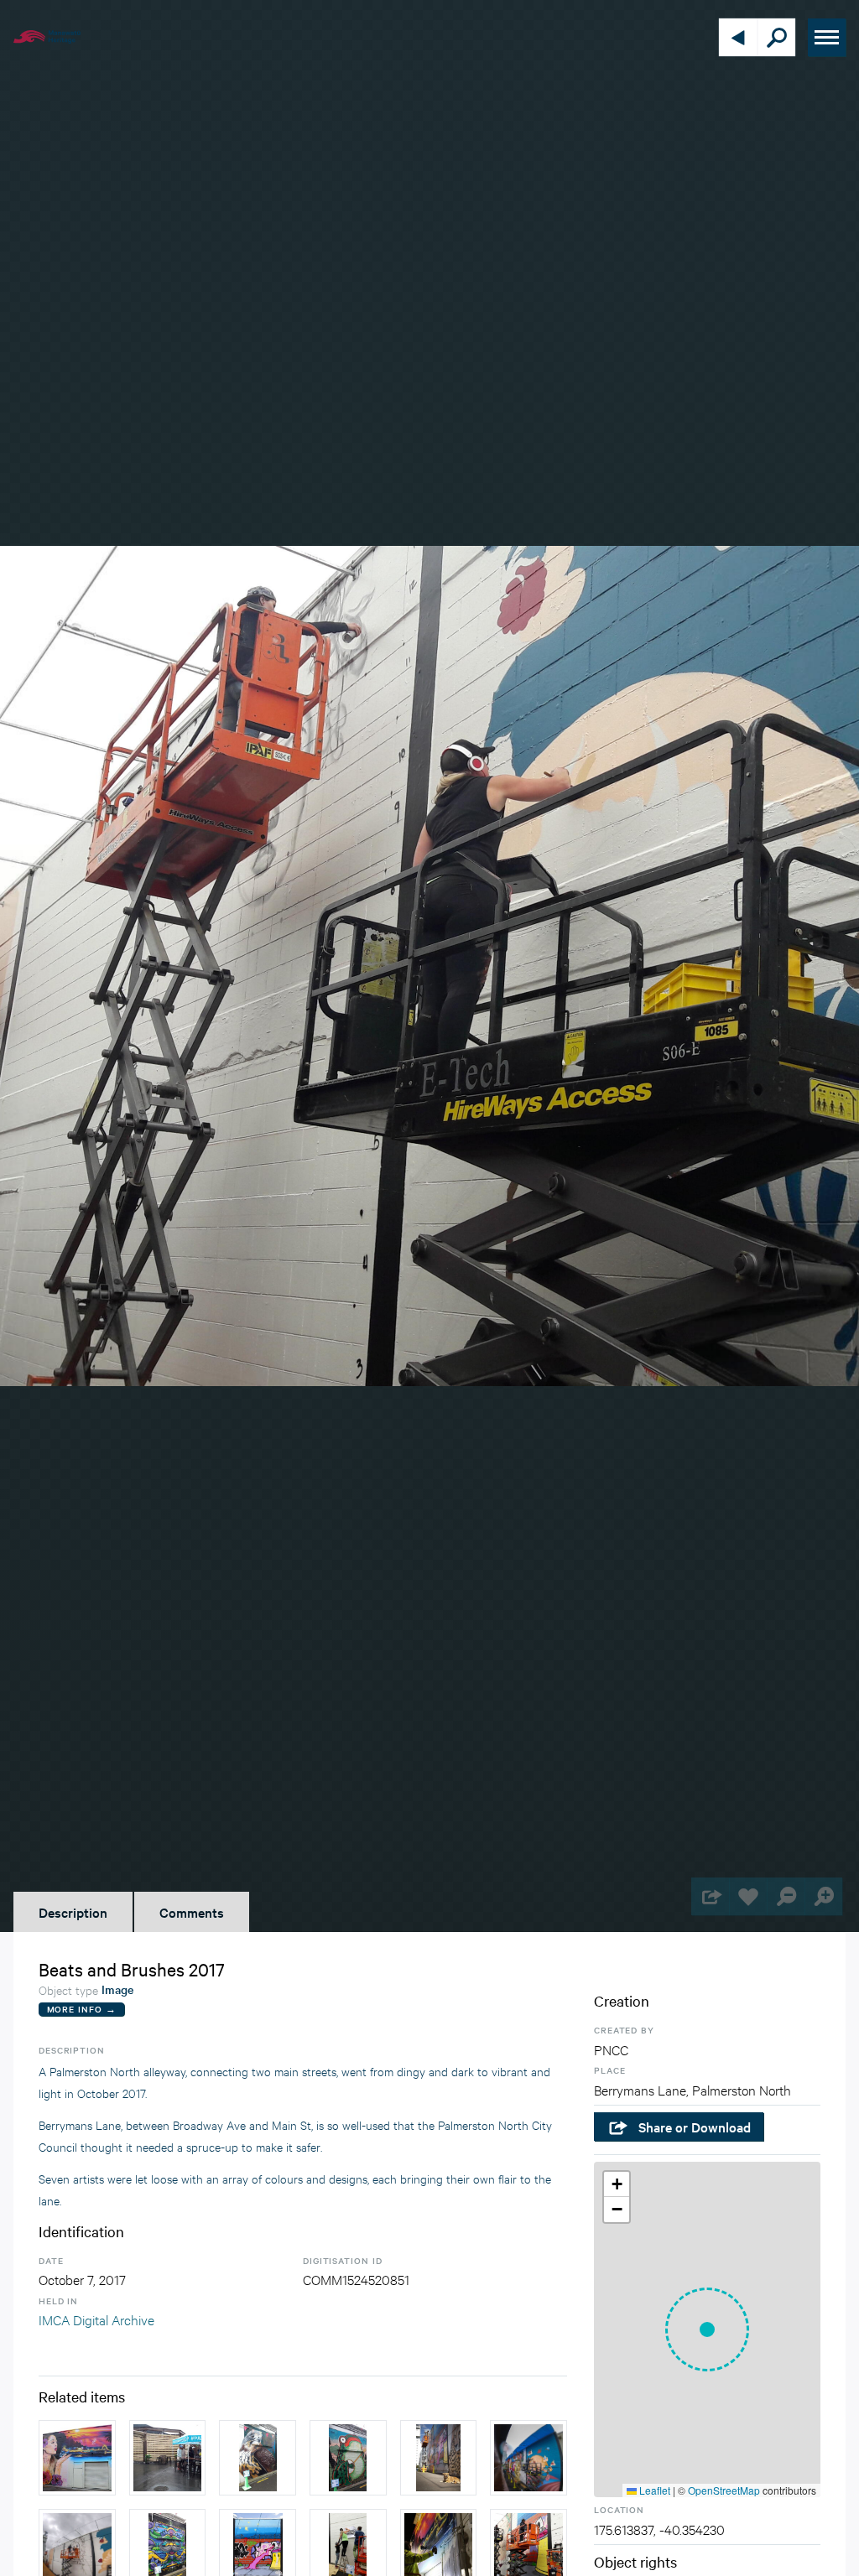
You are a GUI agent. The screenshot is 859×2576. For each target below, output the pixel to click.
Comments (192, 1912)
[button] (707, 2329)
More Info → (82, 2009)
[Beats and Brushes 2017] (77, 2458)
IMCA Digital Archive (96, 2319)
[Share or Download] (710, 1896)
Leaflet (653, 2490)
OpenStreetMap (724, 2490)
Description (73, 1912)
